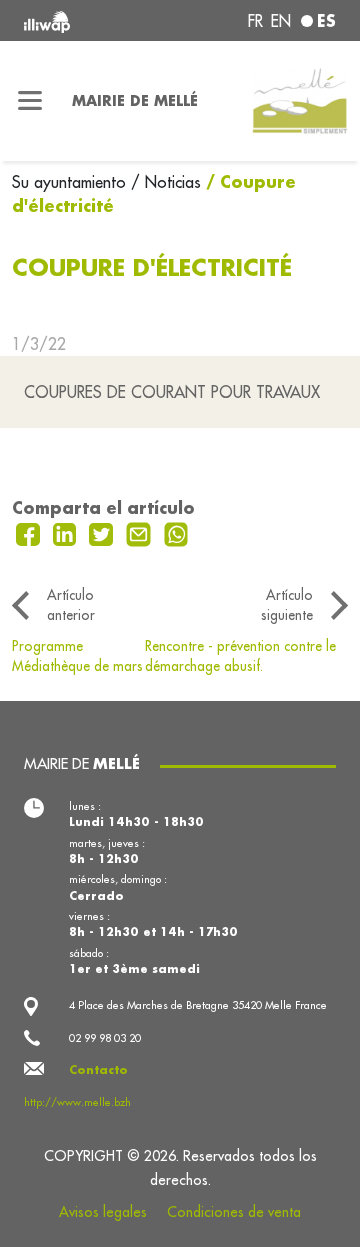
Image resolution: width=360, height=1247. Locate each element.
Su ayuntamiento (71, 182)
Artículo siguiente (287, 605)
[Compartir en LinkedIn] (67, 532)
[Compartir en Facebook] (30, 532)
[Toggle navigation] (30, 101)
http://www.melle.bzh (77, 1102)
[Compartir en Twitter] (103, 532)
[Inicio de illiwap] (82, 20)
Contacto (98, 1070)
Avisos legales (103, 1212)
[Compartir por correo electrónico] (141, 532)
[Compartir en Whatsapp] (176, 532)
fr (255, 21)
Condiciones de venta (234, 1212)
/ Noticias (166, 182)
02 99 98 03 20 (105, 1038)
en (281, 21)
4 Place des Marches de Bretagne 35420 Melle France (198, 1005)
